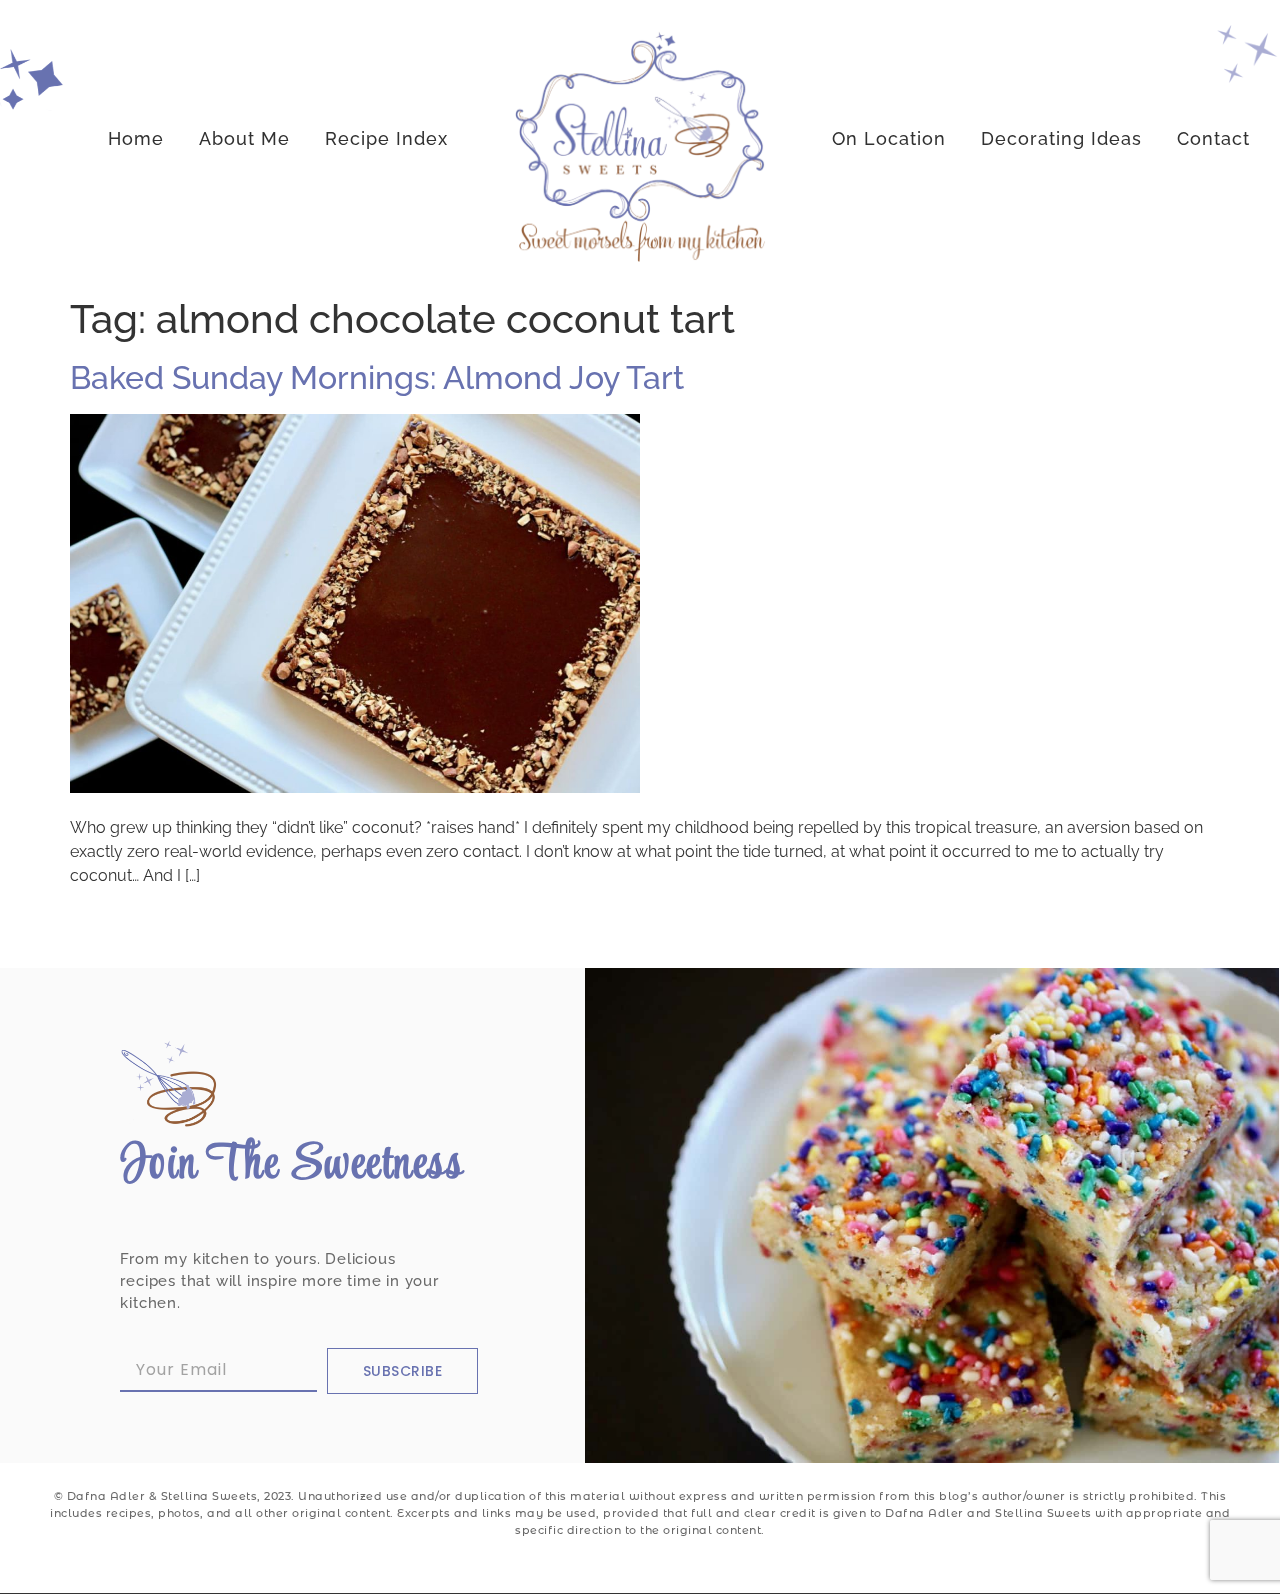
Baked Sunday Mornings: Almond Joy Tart (377, 377)
